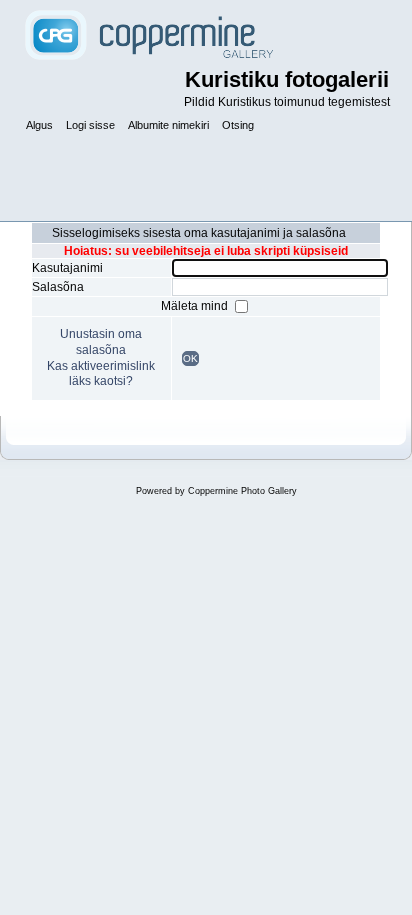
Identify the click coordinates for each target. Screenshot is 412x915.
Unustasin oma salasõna (101, 342)
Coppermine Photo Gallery (242, 491)
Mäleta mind (196, 306)
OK (190, 358)
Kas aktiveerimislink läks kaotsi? (101, 374)
